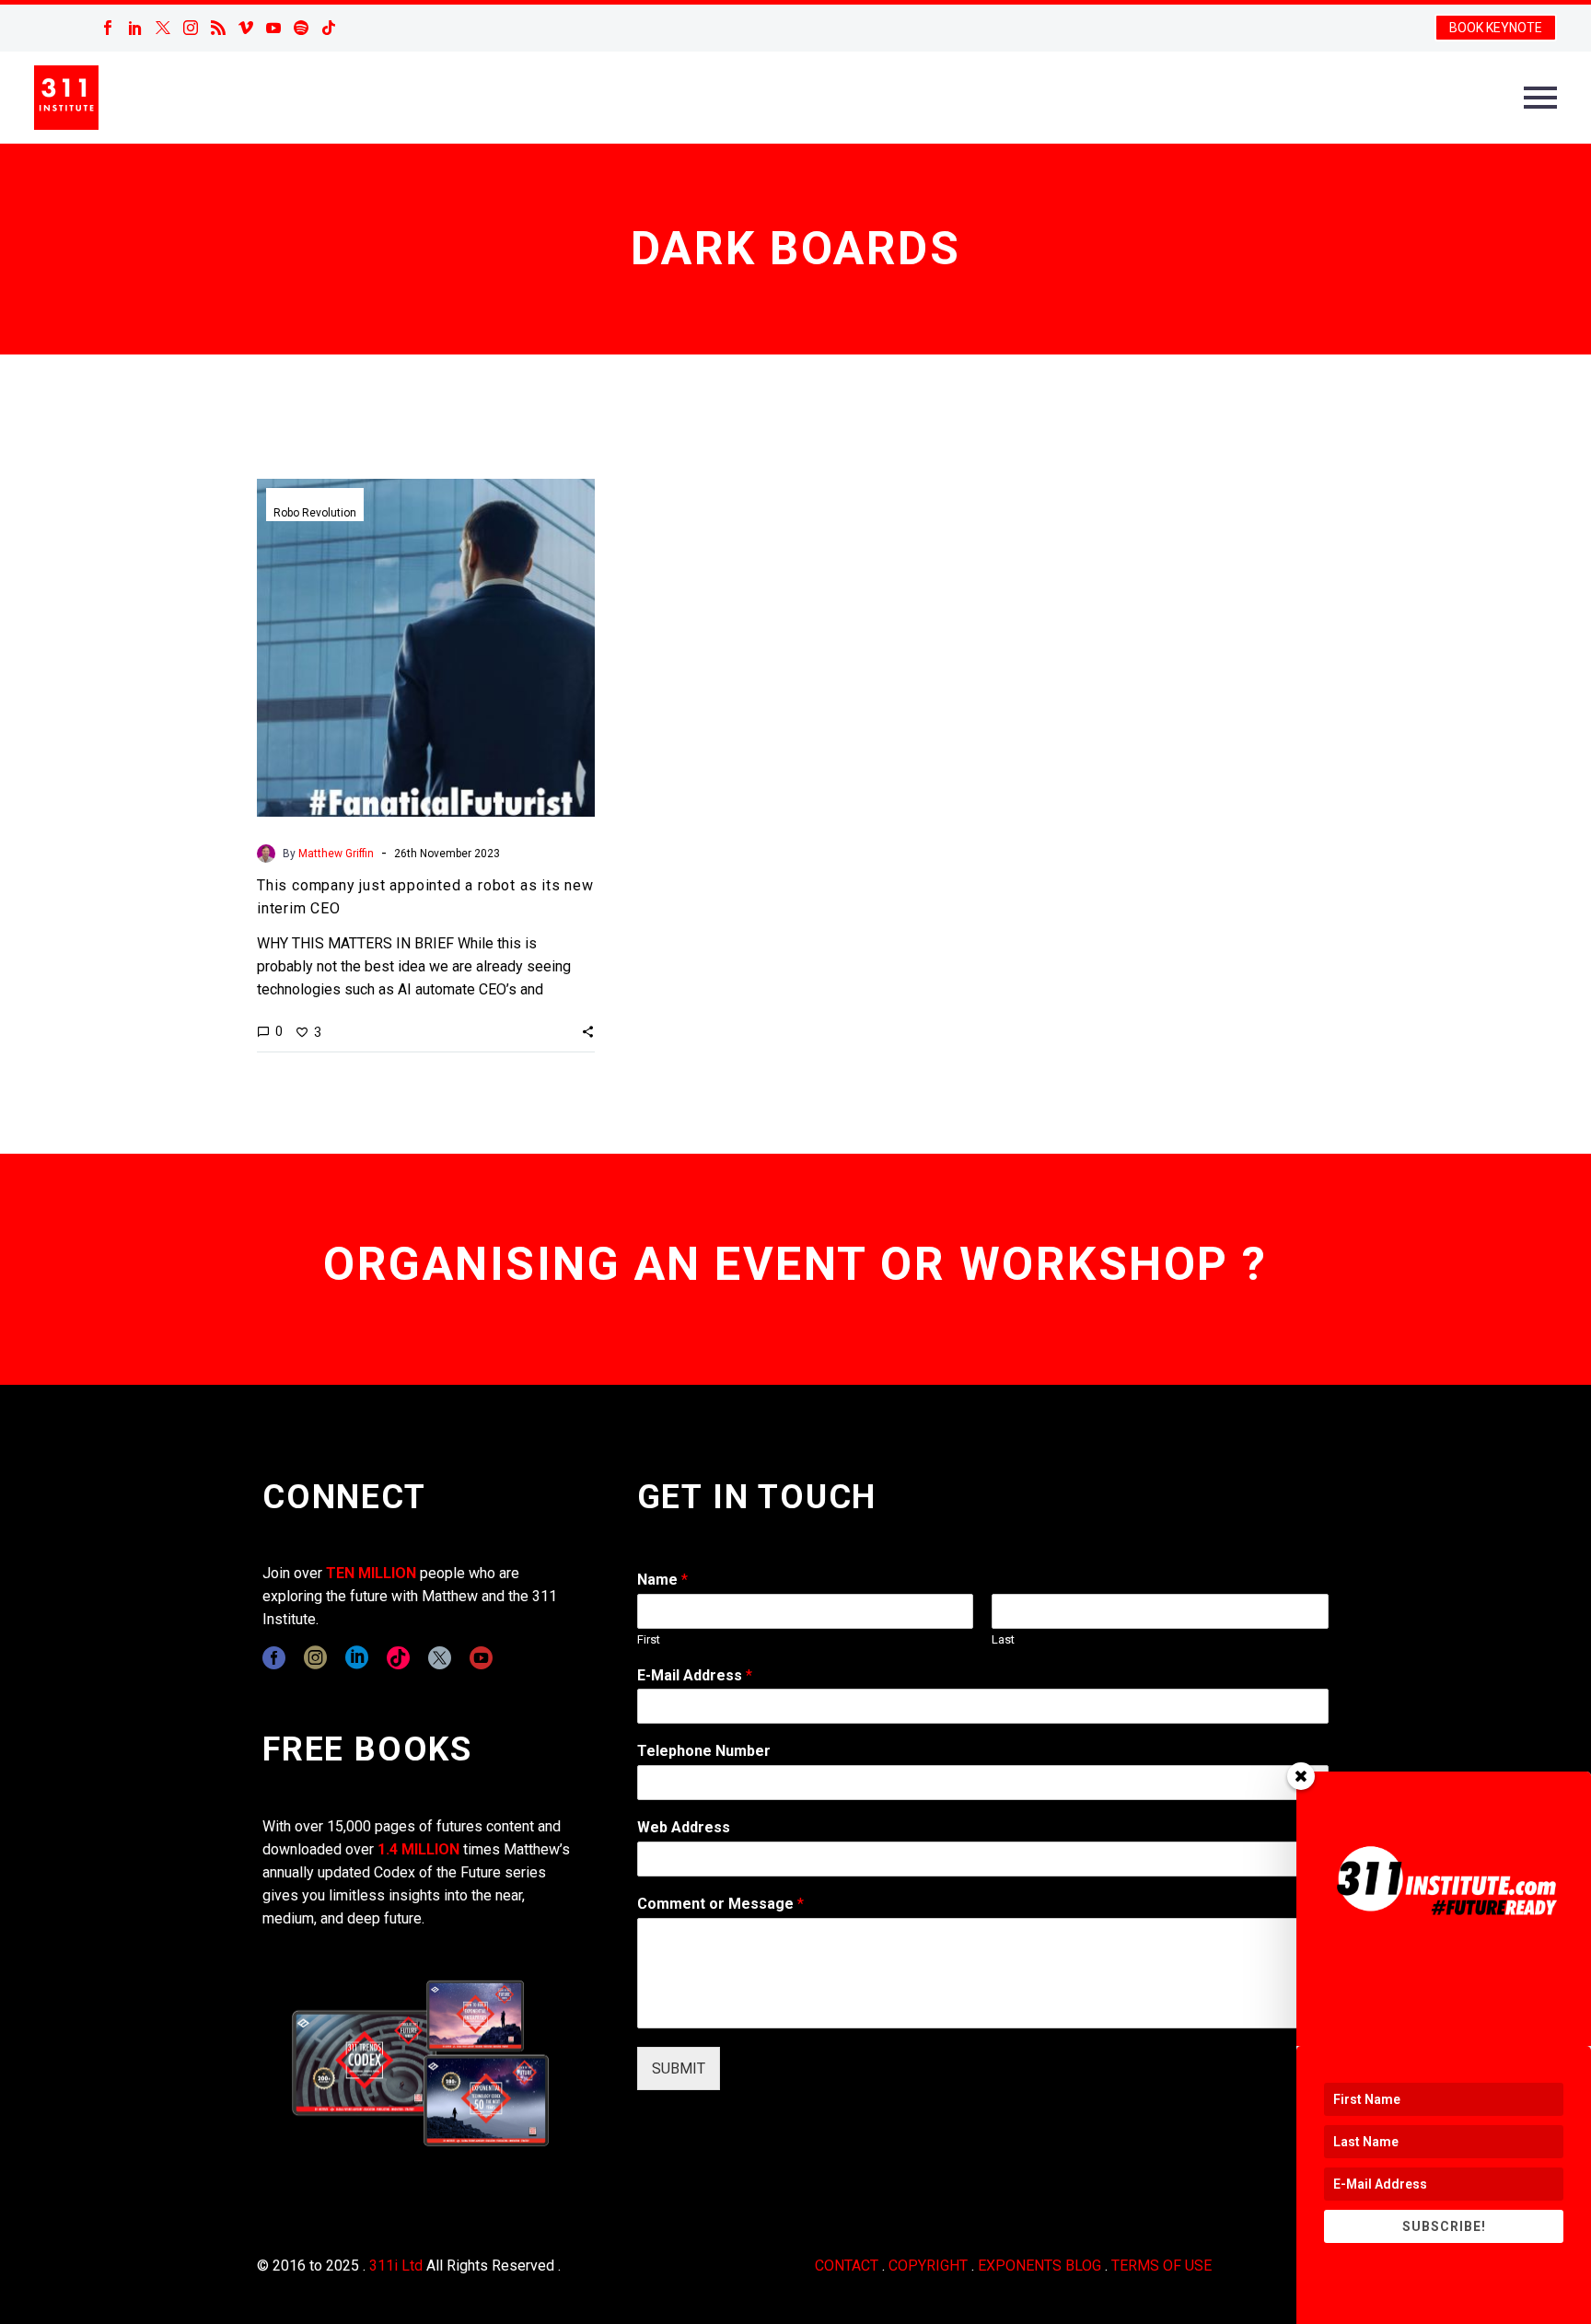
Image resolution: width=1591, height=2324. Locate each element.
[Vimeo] (246, 28)
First (649, 1639)
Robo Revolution (315, 513)
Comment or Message (720, 1904)
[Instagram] (191, 28)
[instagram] (315, 1658)
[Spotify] (301, 28)
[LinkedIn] (135, 28)
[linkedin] (357, 1658)
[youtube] (481, 1658)
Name (662, 1580)
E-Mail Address (695, 1675)
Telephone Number (704, 1751)
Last (1003, 1639)
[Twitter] (163, 28)
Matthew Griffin (336, 854)
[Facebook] (108, 28)
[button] (588, 1031)
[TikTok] (329, 28)
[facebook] (274, 1658)
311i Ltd (396, 2266)
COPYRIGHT (928, 2266)
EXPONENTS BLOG (1039, 2266)
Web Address (684, 1827)
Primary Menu (1540, 98)
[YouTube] (273, 28)
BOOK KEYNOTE (1496, 28)
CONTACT (847, 2266)
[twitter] (440, 1658)
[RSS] (218, 28)
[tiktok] (398, 1658)
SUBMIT (679, 2068)
